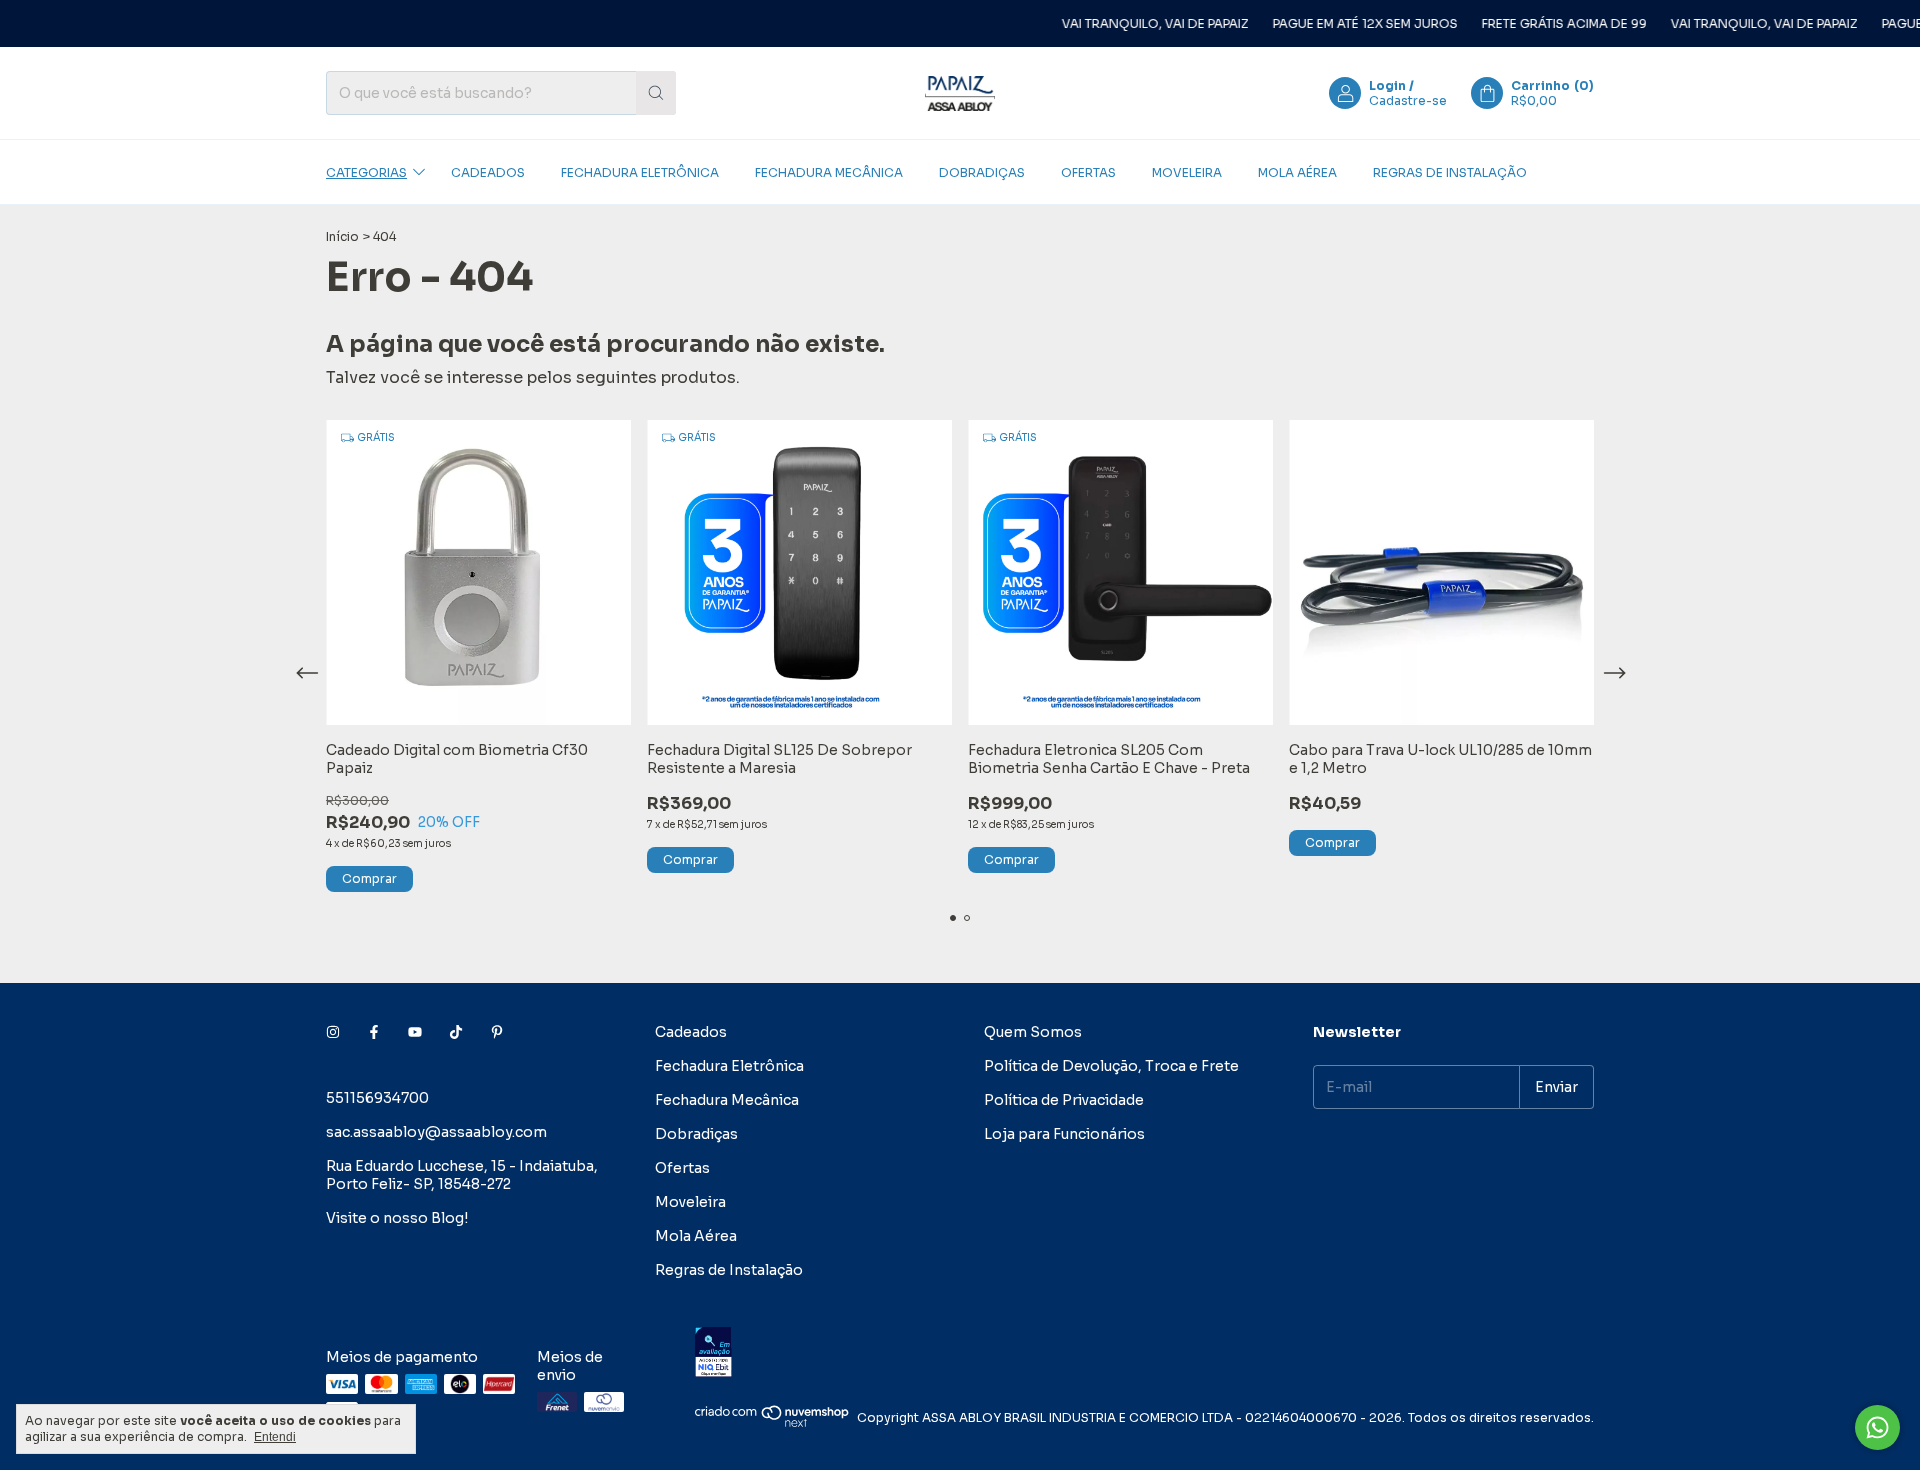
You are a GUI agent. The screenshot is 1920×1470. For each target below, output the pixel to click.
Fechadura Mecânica (829, 171)
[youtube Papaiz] (415, 1032)
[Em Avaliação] (1144, 1353)
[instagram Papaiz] (333, 1032)
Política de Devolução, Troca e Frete (1111, 1066)
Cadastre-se (1408, 100)
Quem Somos (1033, 1032)
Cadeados (488, 171)
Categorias (366, 171)
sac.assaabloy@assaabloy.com (436, 1132)
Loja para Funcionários (1064, 1134)
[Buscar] (656, 93)
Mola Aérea (1297, 171)
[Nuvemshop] (772, 1422)
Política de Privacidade (1064, 1100)
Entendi (275, 1437)
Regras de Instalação (1450, 171)
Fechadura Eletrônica (640, 171)
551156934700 (377, 1098)
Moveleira (1187, 171)
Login (1387, 85)
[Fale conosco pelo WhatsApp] (1877, 1427)
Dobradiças (982, 171)
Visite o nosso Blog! (397, 1218)
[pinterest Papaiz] (497, 1032)
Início (342, 236)
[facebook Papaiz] (374, 1032)
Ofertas (1088, 171)
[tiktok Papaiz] (456, 1032)
